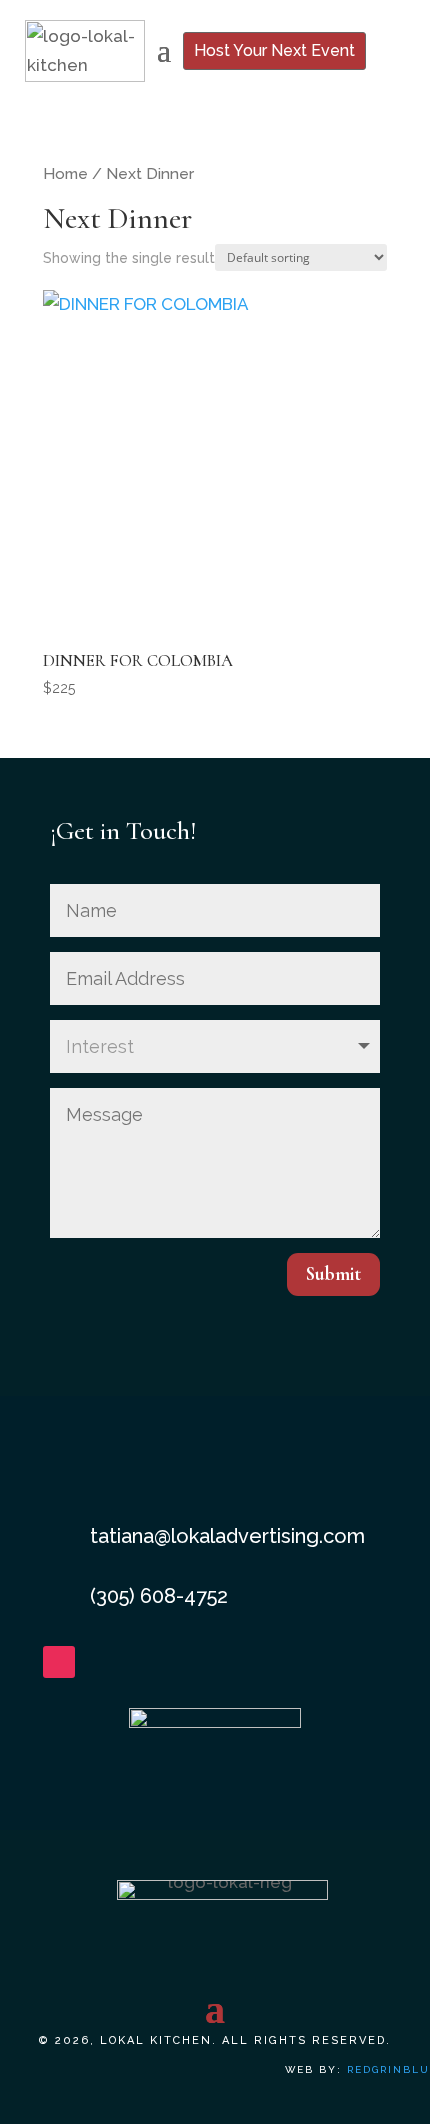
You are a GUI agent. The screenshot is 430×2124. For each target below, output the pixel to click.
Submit (333, 1273)
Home (65, 173)
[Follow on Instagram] (59, 1662)
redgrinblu (388, 2069)
